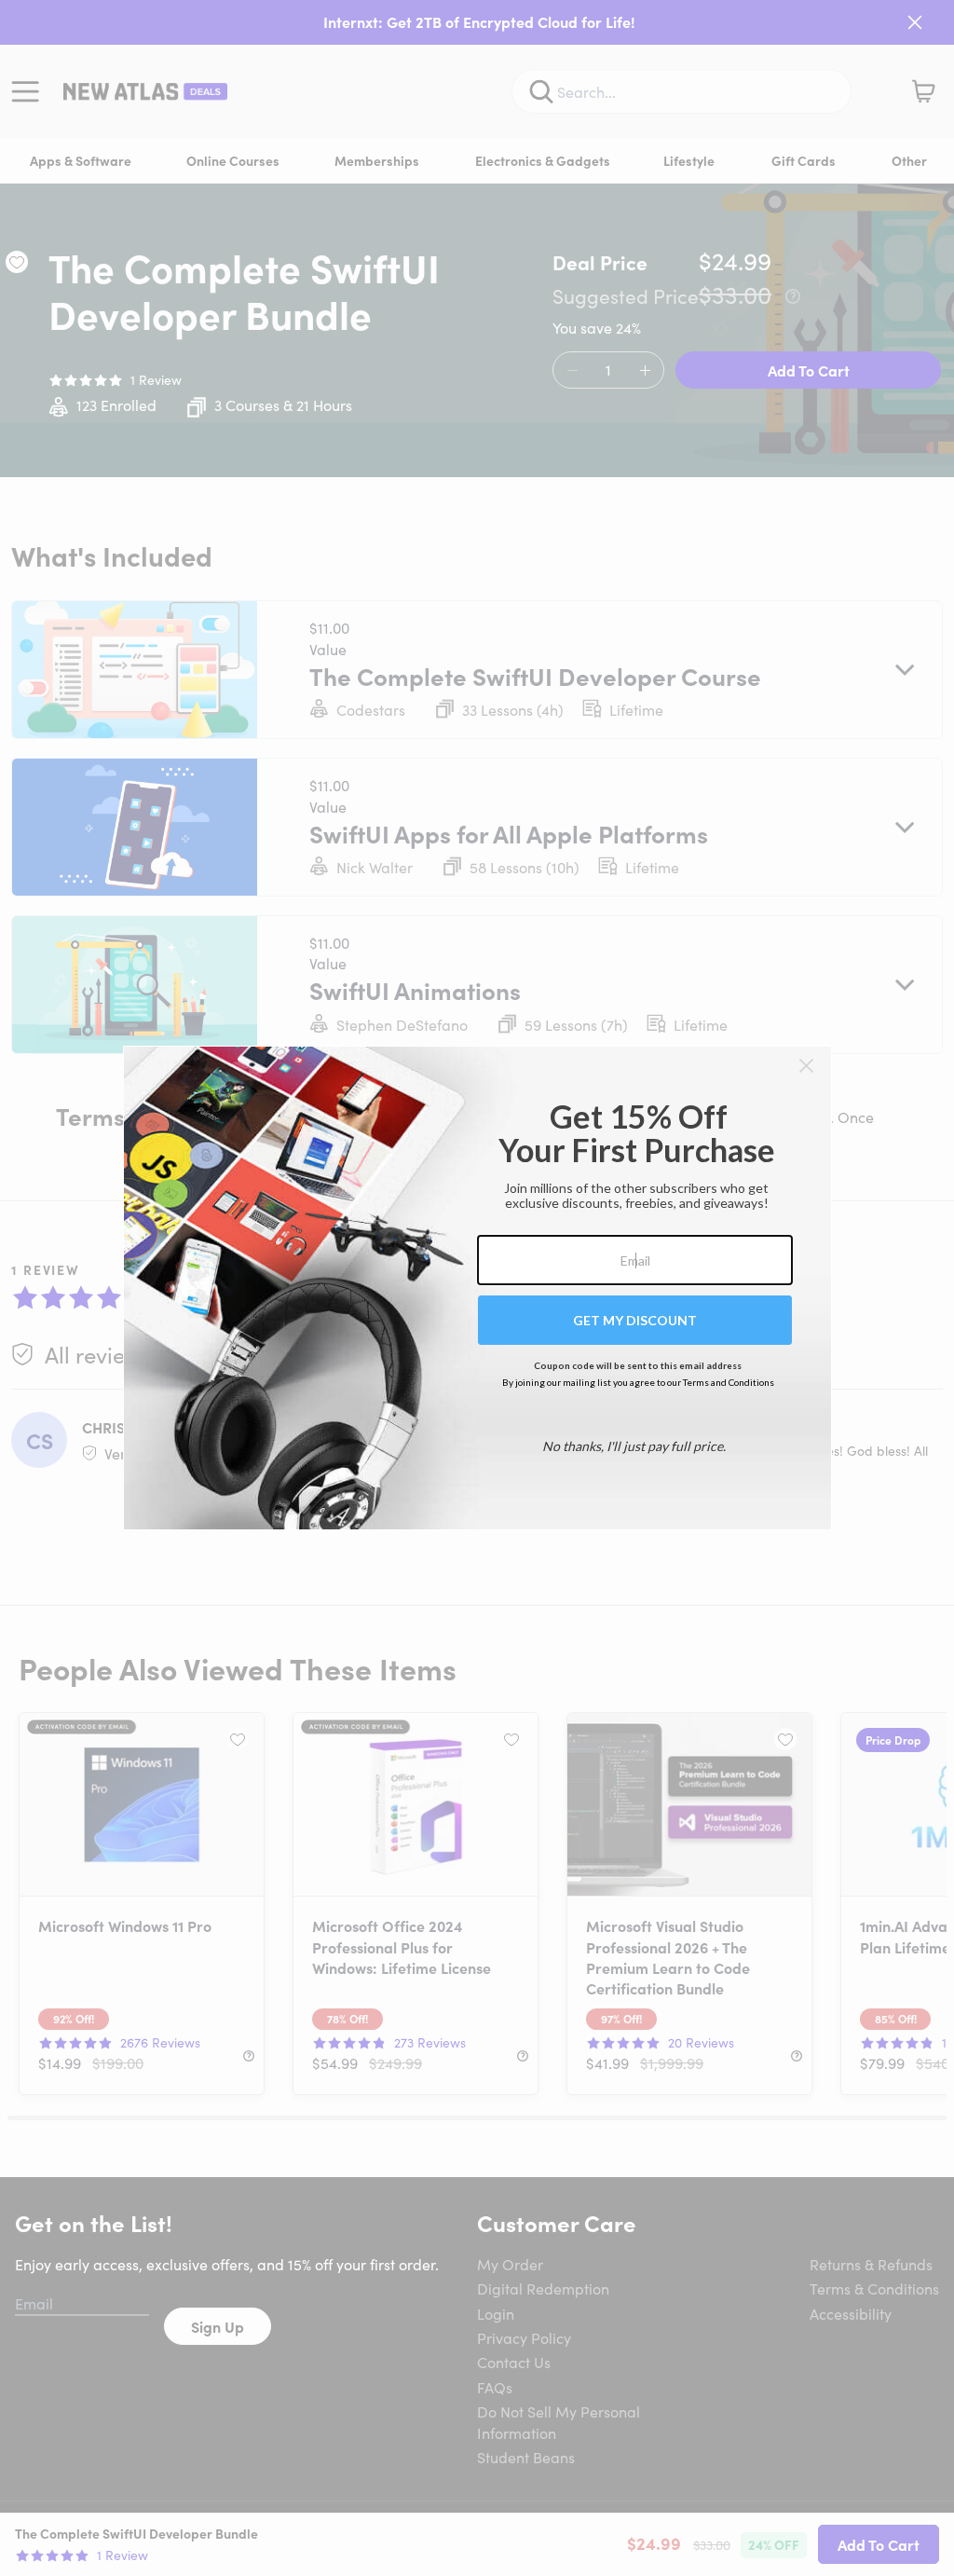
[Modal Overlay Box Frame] (477, 1288)
